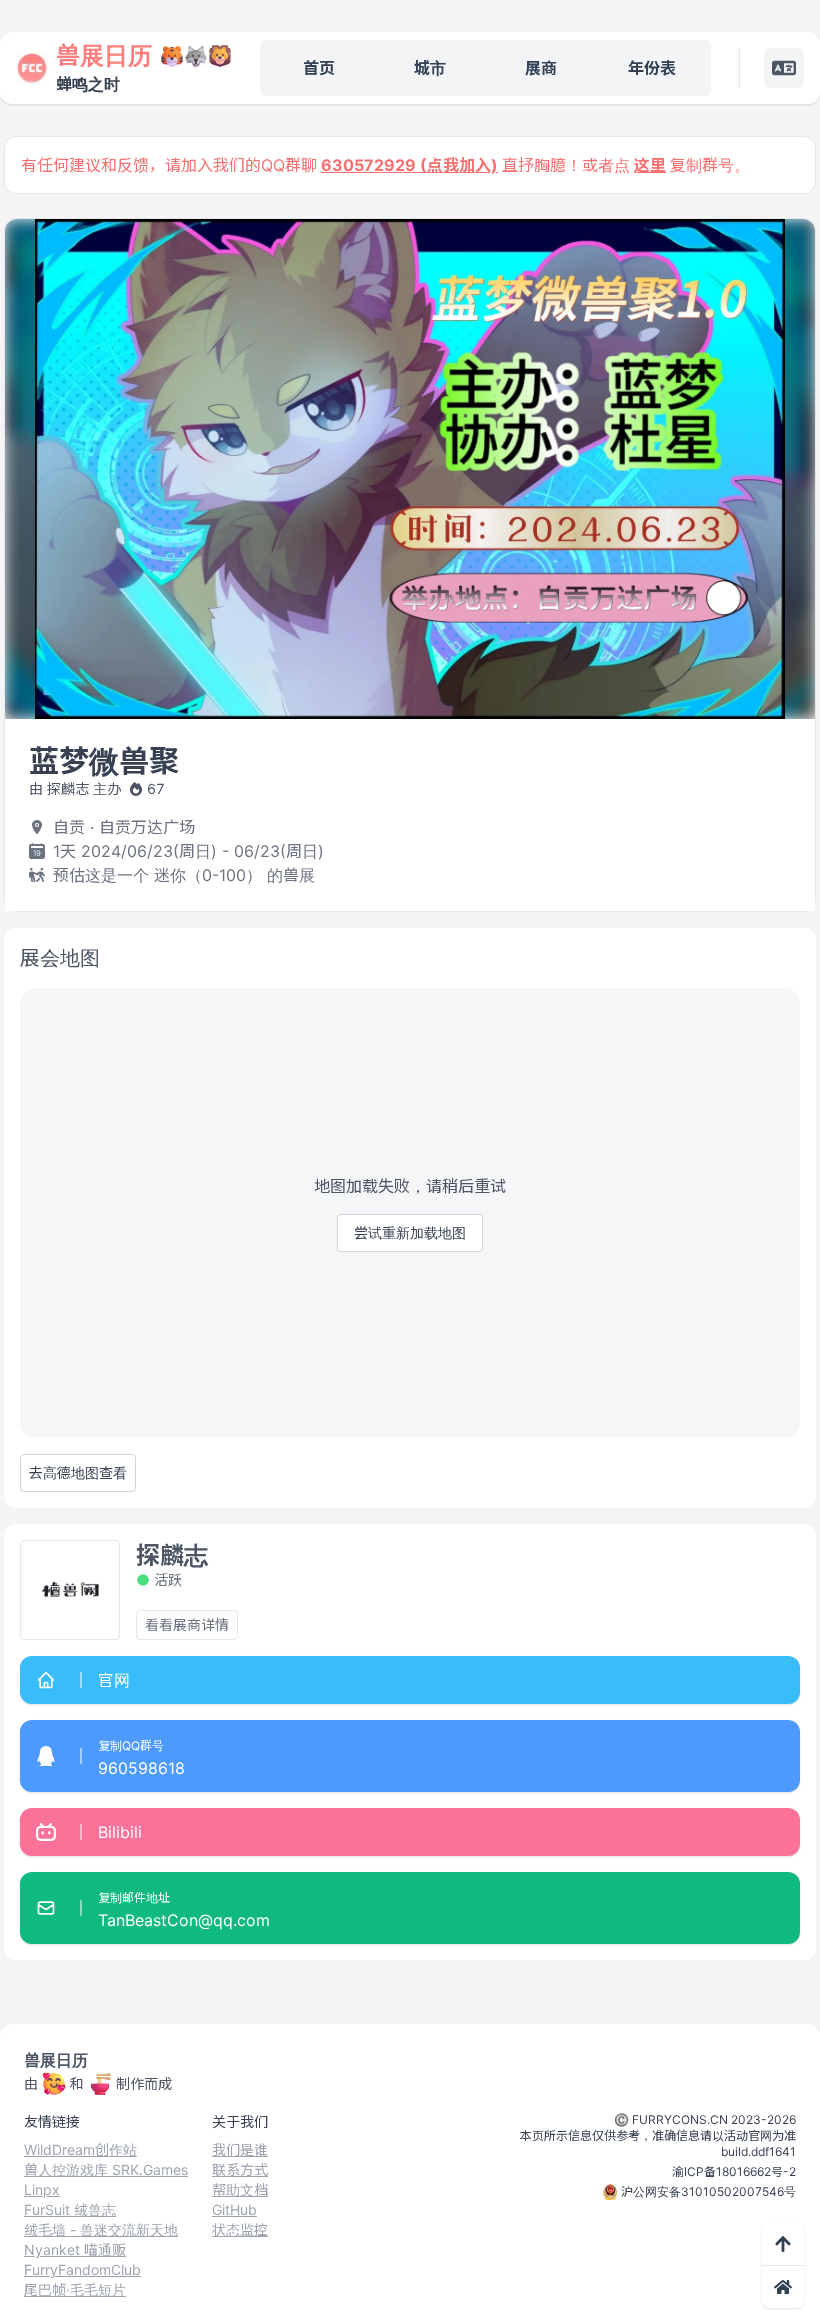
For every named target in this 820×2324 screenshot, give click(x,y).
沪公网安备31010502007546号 (708, 2191)
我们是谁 (240, 2149)
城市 (430, 68)
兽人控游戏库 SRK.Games (106, 2169)
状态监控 (240, 2229)
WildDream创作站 (80, 2149)
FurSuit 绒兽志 (70, 2209)
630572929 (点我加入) (409, 165)
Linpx (42, 2189)
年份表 (652, 68)
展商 (541, 68)
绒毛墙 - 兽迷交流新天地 (101, 2229)
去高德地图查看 (78, 1472)
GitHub (234, 2209)
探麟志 (172, 1555)
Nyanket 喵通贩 (75, 2249)
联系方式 (240, 2169)
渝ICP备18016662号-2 (734, 2171)
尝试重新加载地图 (410, 1232)
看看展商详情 (187, 1624)
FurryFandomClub (82, 2269)
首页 (319, 68)
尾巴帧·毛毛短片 (75, 2289)
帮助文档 (240, 2189)
